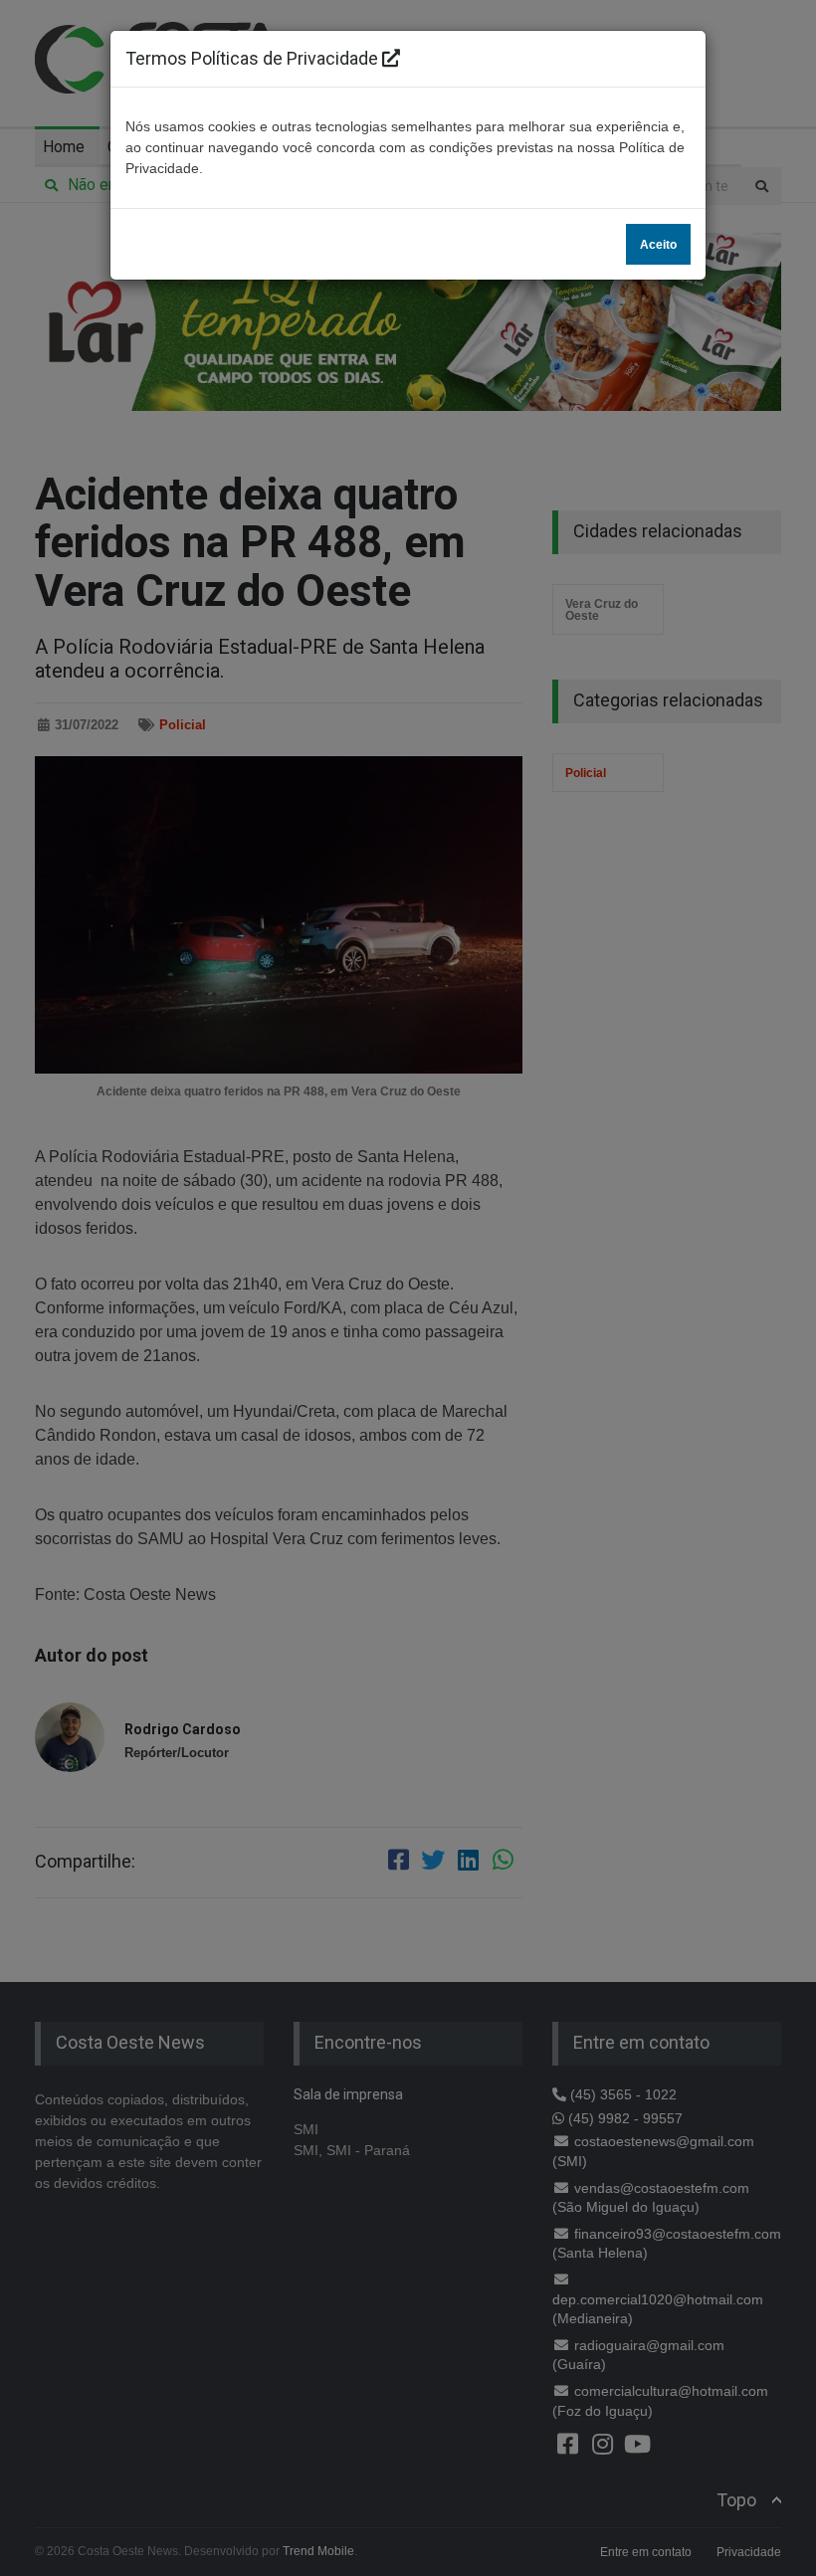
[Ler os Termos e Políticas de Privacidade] (391, 58)
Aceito (658, 245)
